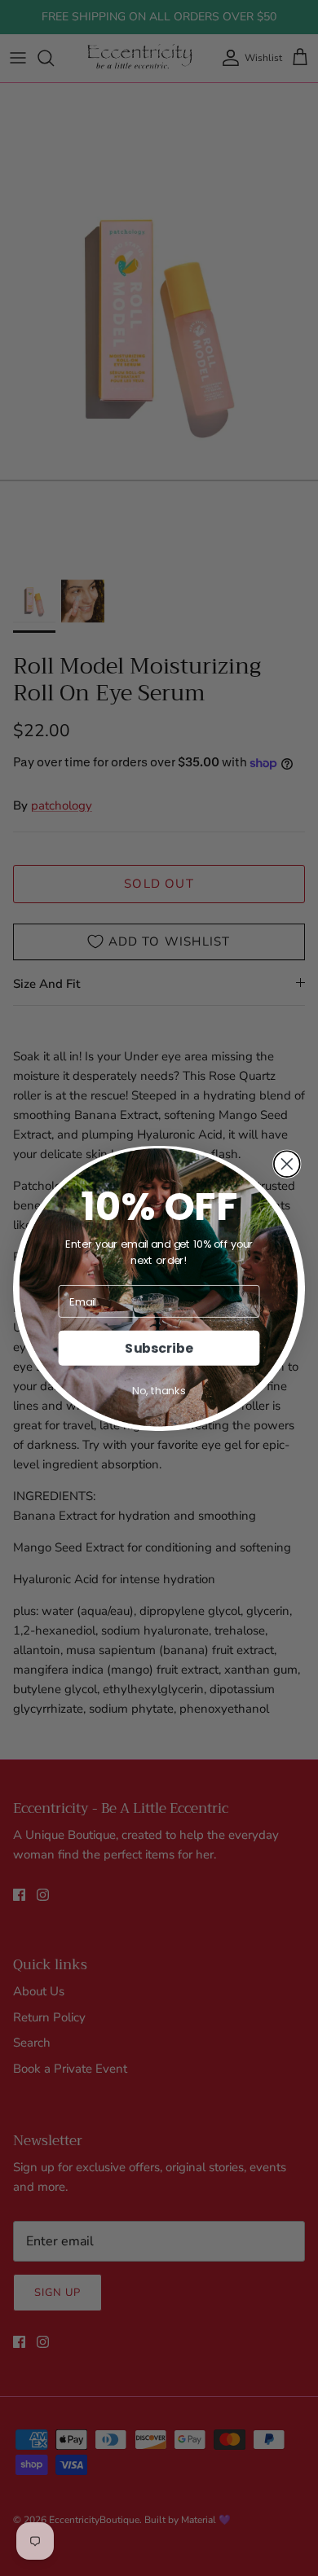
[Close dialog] (287, 1164)
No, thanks (159, 1390)
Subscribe (159, 1348)
